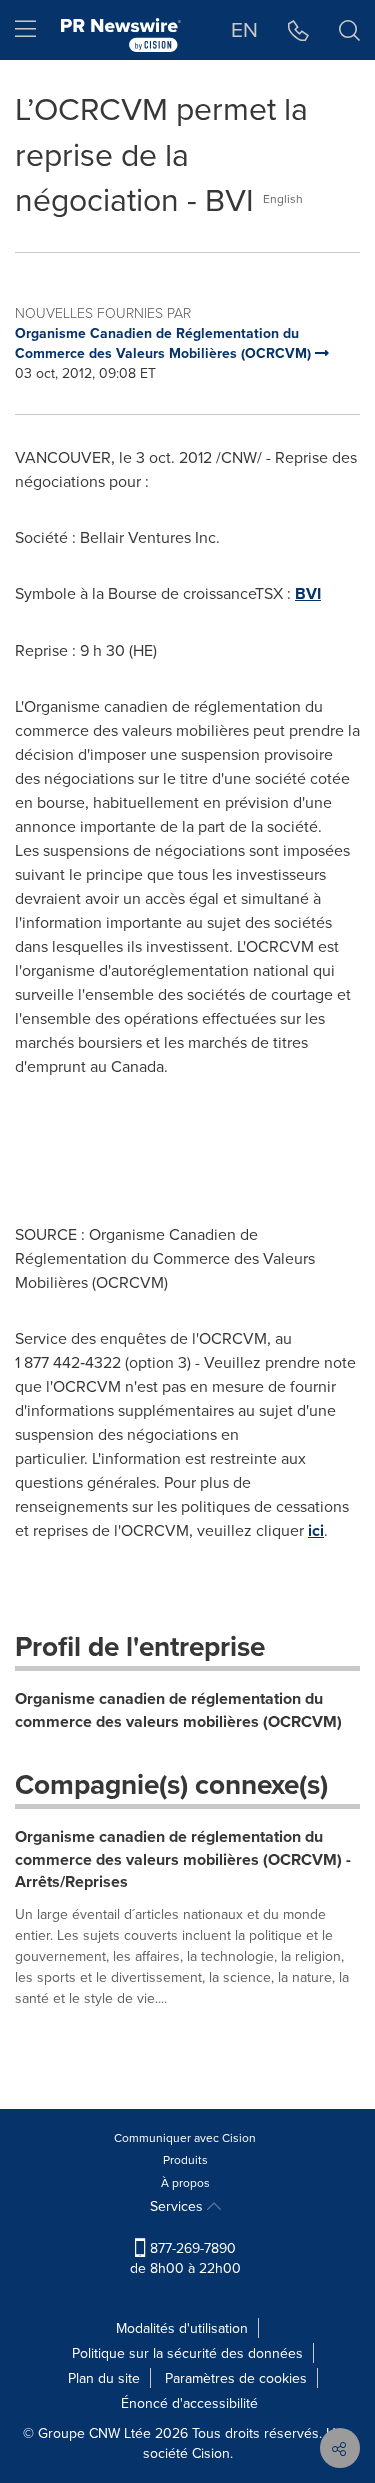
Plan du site (104, 2378)
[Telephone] (298, 30)
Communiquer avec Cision (185, 2137)
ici (316, 1530)
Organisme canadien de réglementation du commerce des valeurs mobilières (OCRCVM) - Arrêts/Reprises (183, 1859)
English (283, 198)
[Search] (349, 30)
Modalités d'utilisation (182, 2328)
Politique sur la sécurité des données (187, 2353)
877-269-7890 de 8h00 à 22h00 (185, 2258)
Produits (185, 2159)
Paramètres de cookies (236, 2378)
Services (178, 2206)
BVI (308, 593)
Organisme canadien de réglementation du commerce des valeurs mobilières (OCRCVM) (178, 1710)
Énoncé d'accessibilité (189, 2403)
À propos (185, 2182)
